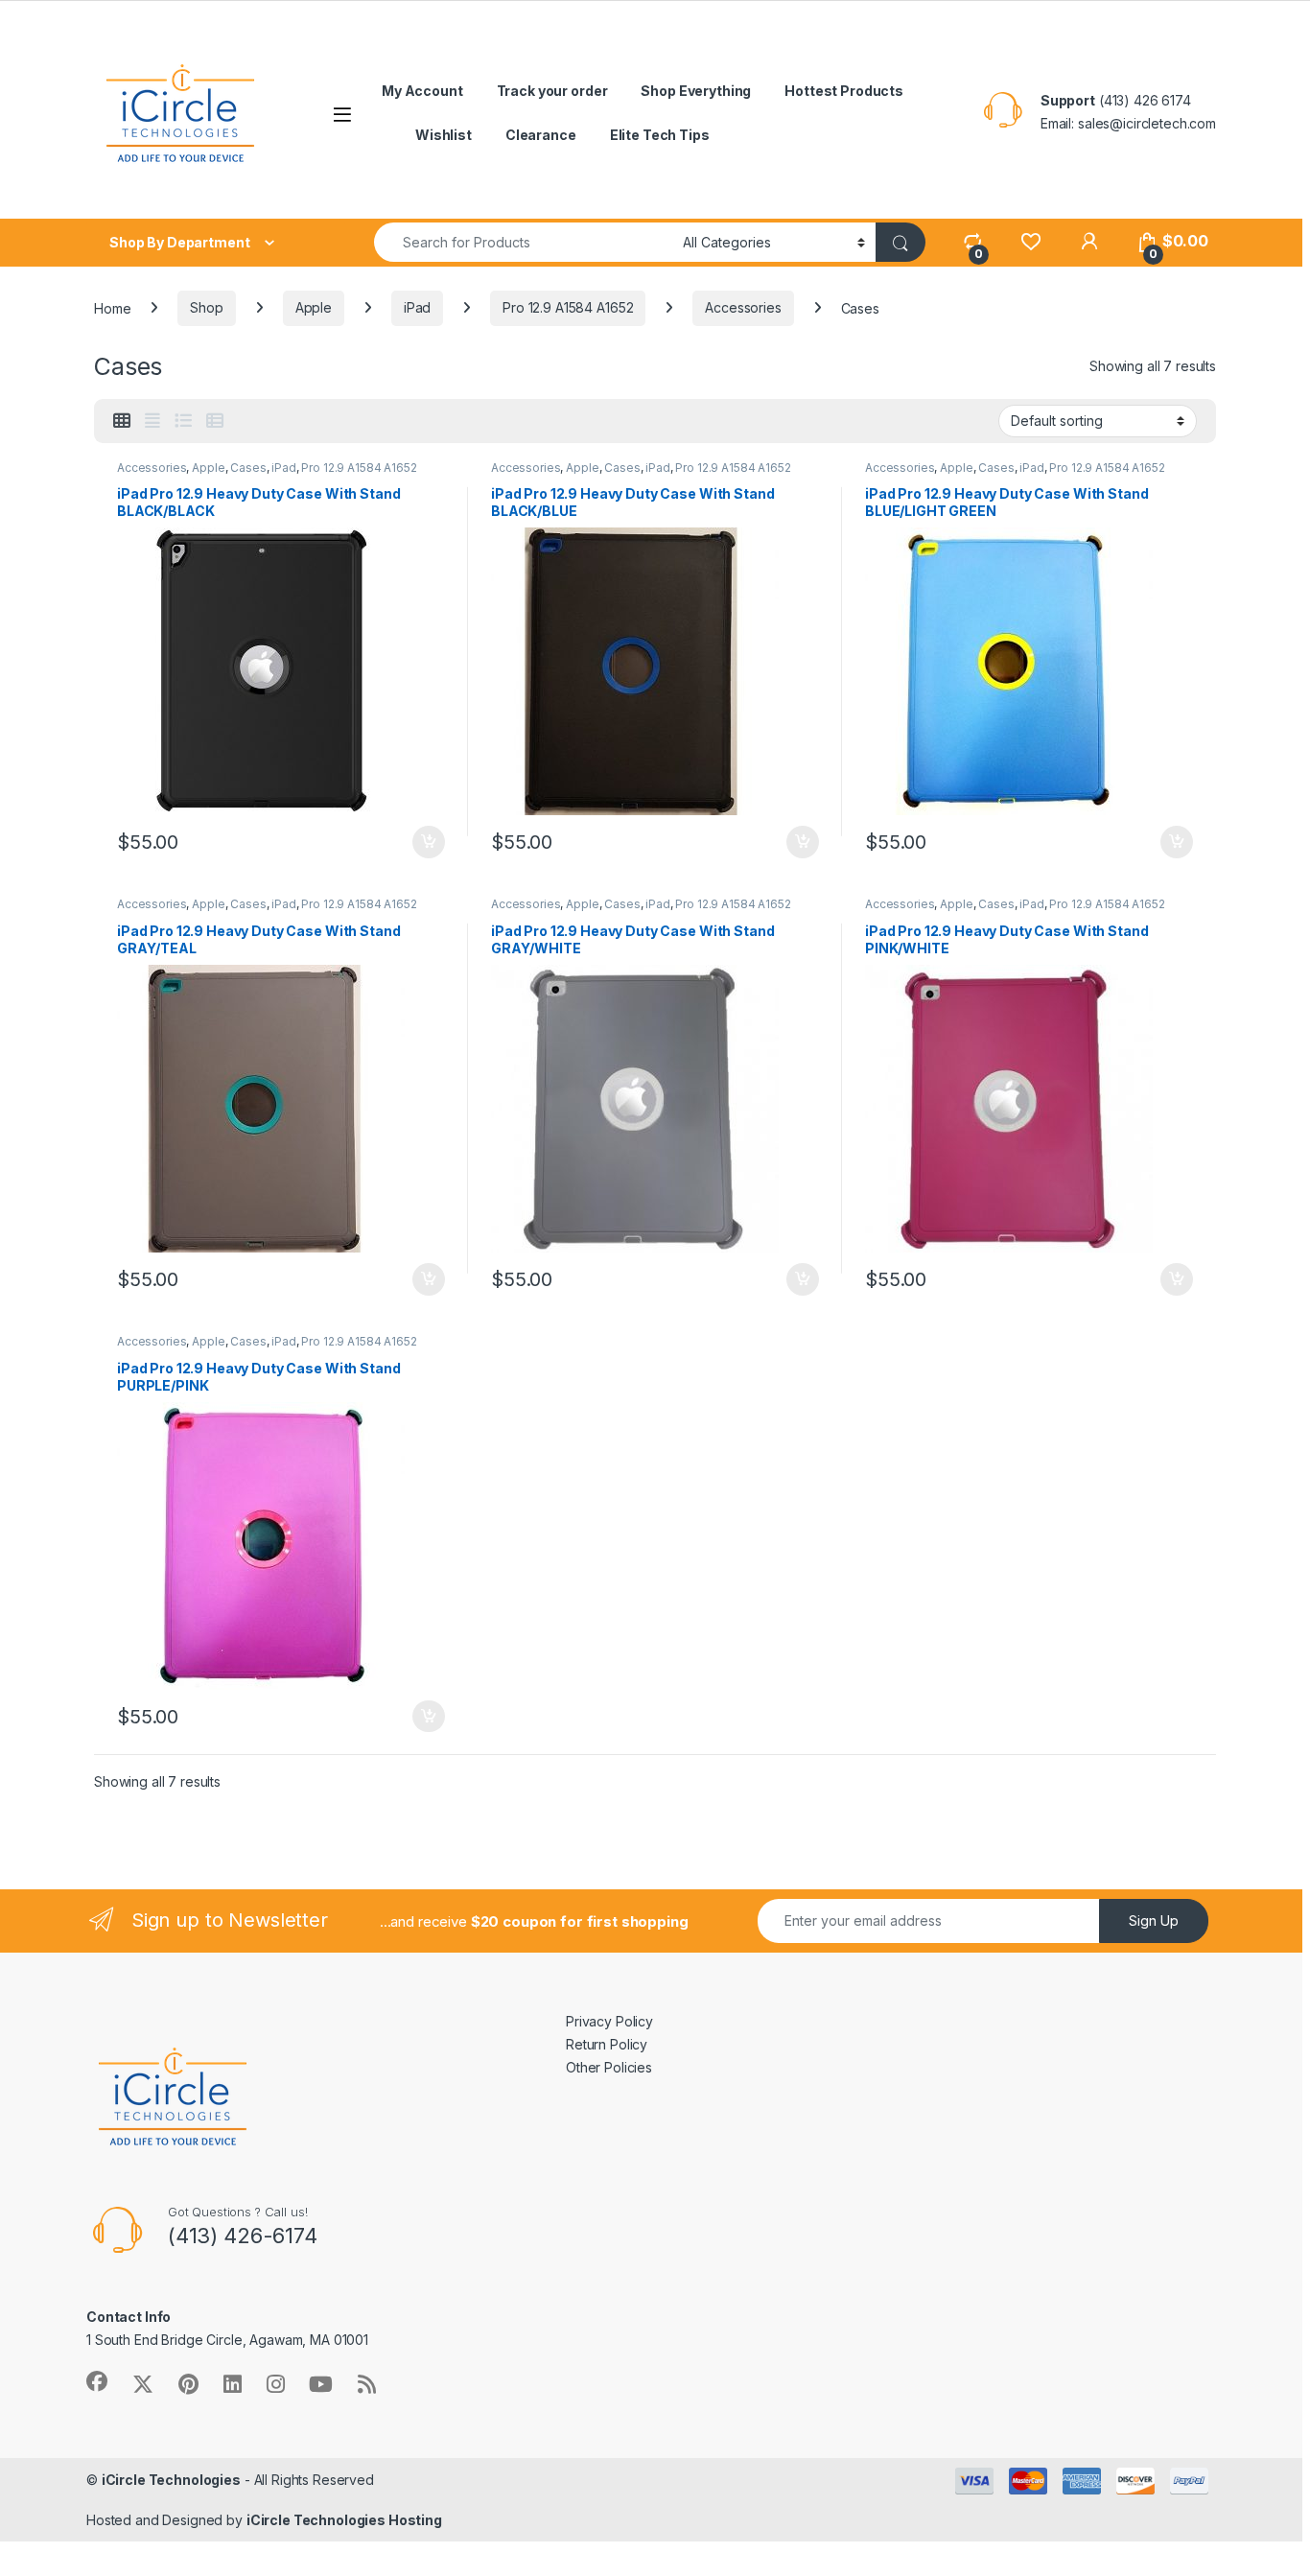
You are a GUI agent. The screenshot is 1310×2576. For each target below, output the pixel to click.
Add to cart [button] (429, 842)
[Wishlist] (1030, 241)
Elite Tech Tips (660, 135)
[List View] (183, 421)
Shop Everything (696, 91)
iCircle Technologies (171, 2480)
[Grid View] (122, 421)
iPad (417, 307)
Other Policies (609, 2067)
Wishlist (444, 135)
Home (112, 307)
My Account (422, 91)
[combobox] (523, 242)
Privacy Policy (609, 2021)
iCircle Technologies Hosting (344, 2520)
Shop (206, 307)
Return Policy (607, 2044)
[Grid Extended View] (152, 421)
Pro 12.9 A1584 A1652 (568, 307)
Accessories (743, 307)
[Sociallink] (97, 2381)
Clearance (541, 135)
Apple (314, 307)
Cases (248, 468)
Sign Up (1154, 1920)
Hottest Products (844, 91)
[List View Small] (215, 421)
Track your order (552, 91)
